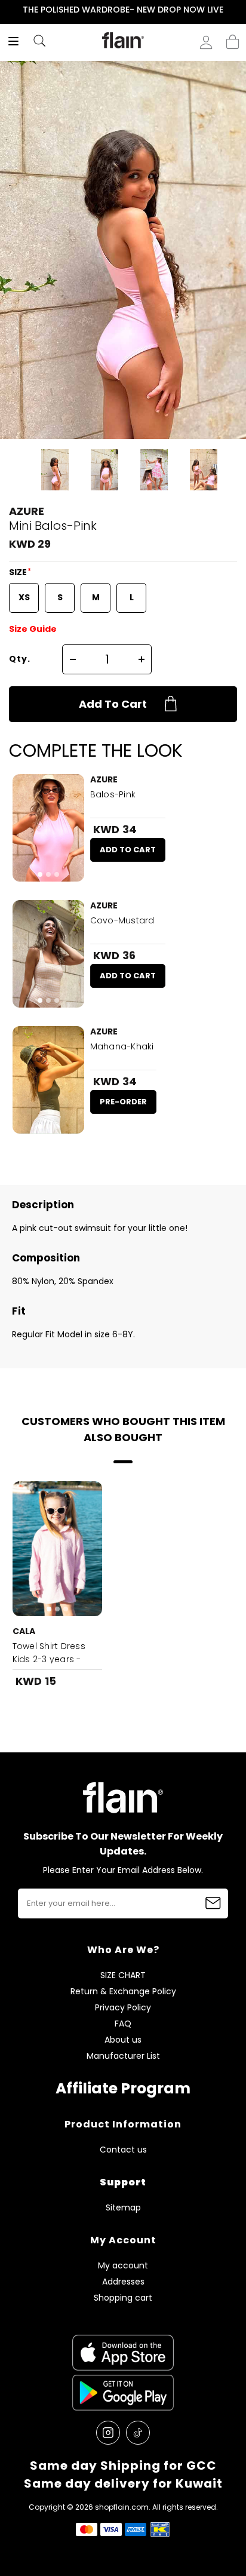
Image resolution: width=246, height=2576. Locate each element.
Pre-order (123, 1102)
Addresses (123, 2282)
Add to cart (113, 704)
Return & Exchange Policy (123, 1992)
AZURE (27, 511)
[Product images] (48, 828)
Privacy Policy (123, 2008)
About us (123, 2040)
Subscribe (213, 1903)
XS (24, 597)
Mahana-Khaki (122, 1046)
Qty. (20, 659)
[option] (123, 10)
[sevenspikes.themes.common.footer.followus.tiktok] (138, 2433)
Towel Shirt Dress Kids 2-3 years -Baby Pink (49, 1659)
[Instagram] (108, 2433)
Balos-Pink (113, 794)
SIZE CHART (123, 1975)
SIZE (19, 572)
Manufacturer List (123, 2056)
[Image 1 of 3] (48, 828)
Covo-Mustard (122, 920)
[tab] (40, 874)
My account (123, 2266)
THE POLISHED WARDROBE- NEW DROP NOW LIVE (123, 10)
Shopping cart (233, 38)
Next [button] (238, 10)
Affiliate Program (123, 2088)
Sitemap (123, 2208)
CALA (24, 1631)
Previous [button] (8, 10)
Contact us (123, 2150)
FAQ (123, 2024)
